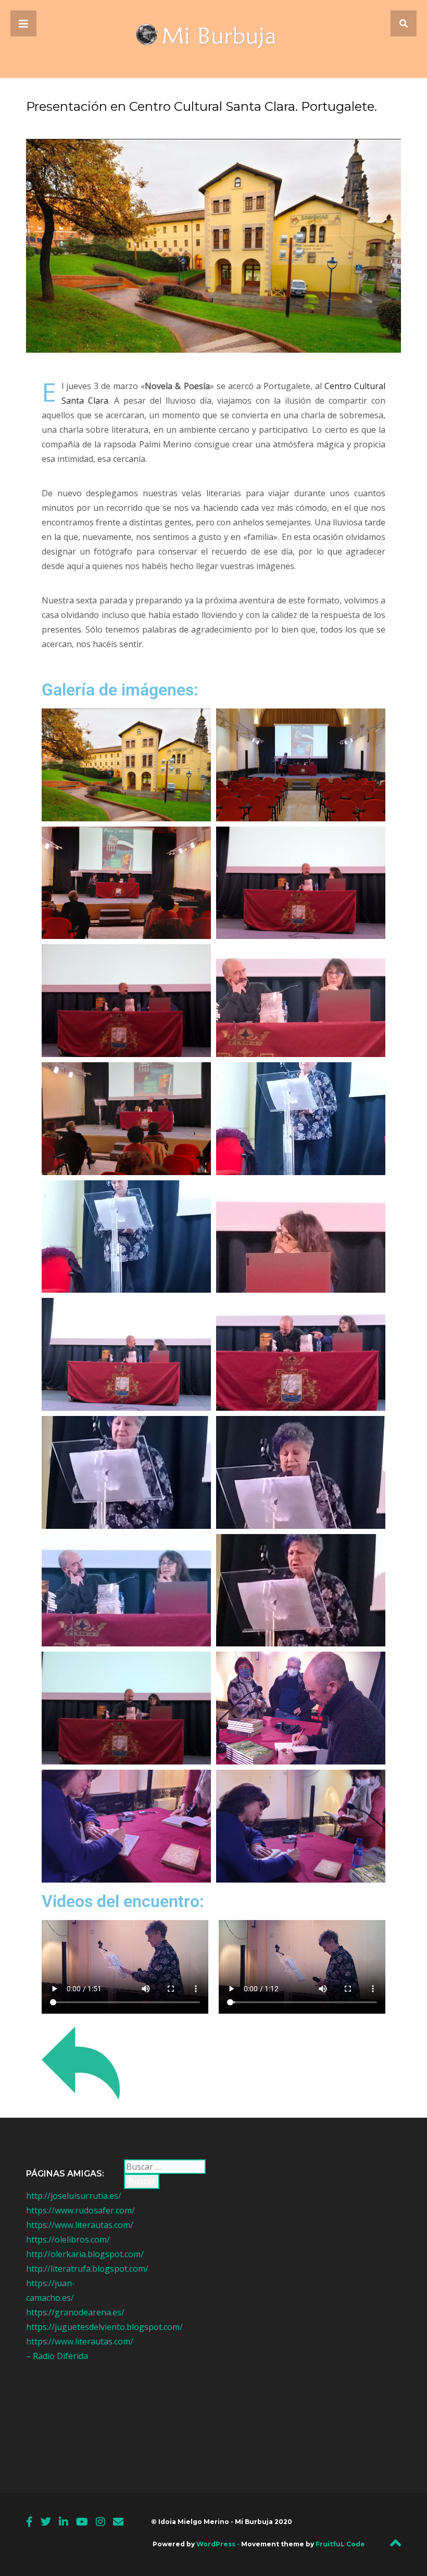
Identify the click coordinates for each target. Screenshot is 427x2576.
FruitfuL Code (340, 2544)
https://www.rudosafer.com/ (80, 2210)
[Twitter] (46, 2522)
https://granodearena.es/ (75, 2312)
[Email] (118, 2522)
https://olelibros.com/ (68, 2239)
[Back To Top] (395, 2546)
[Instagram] (101, 2522)
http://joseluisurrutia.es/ (74, 2196)
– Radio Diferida (57, 2356)
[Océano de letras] (214, 39)
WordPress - (219, 2544)
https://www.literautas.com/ (80, 2225)
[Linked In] (64, 2522)
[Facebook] (29, 2522)
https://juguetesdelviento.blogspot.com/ (104, 2327)
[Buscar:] (165, 2167)
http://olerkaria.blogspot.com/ (85, 2254)
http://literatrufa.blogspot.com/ (87, 2269)
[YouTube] (82, 2522)
